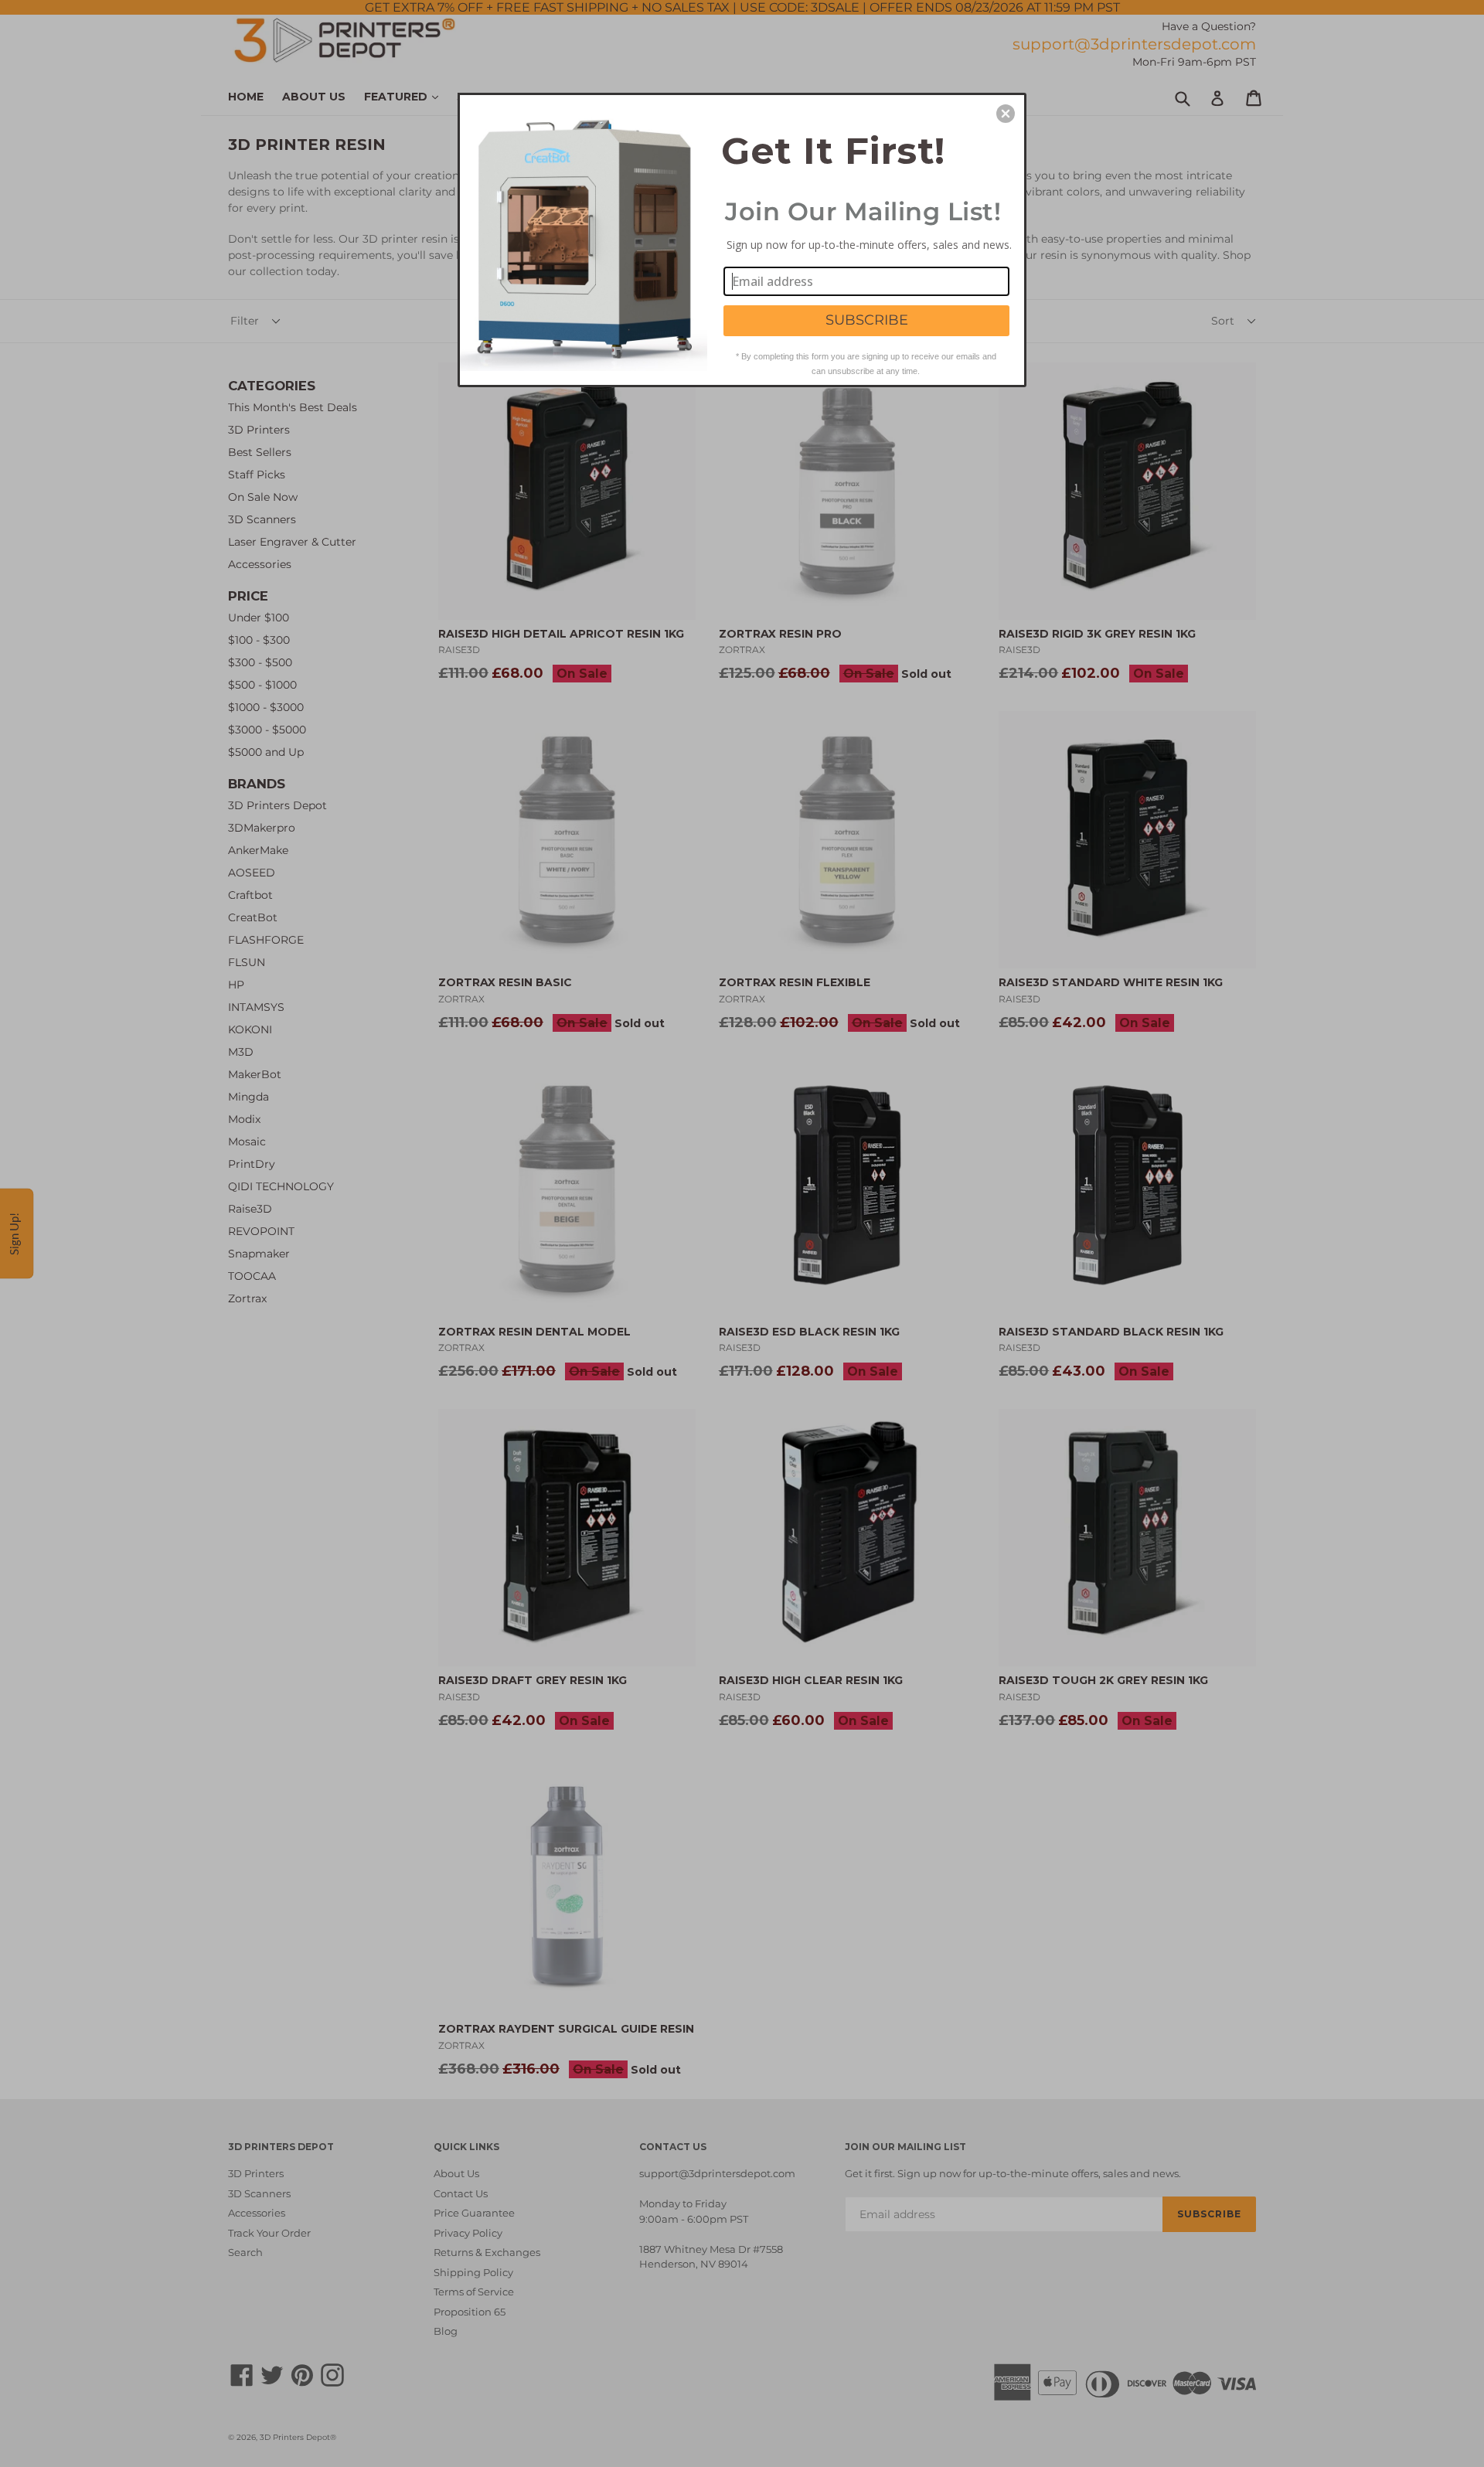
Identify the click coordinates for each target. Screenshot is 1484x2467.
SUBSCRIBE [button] (867, 320)
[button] (1006, 114)
